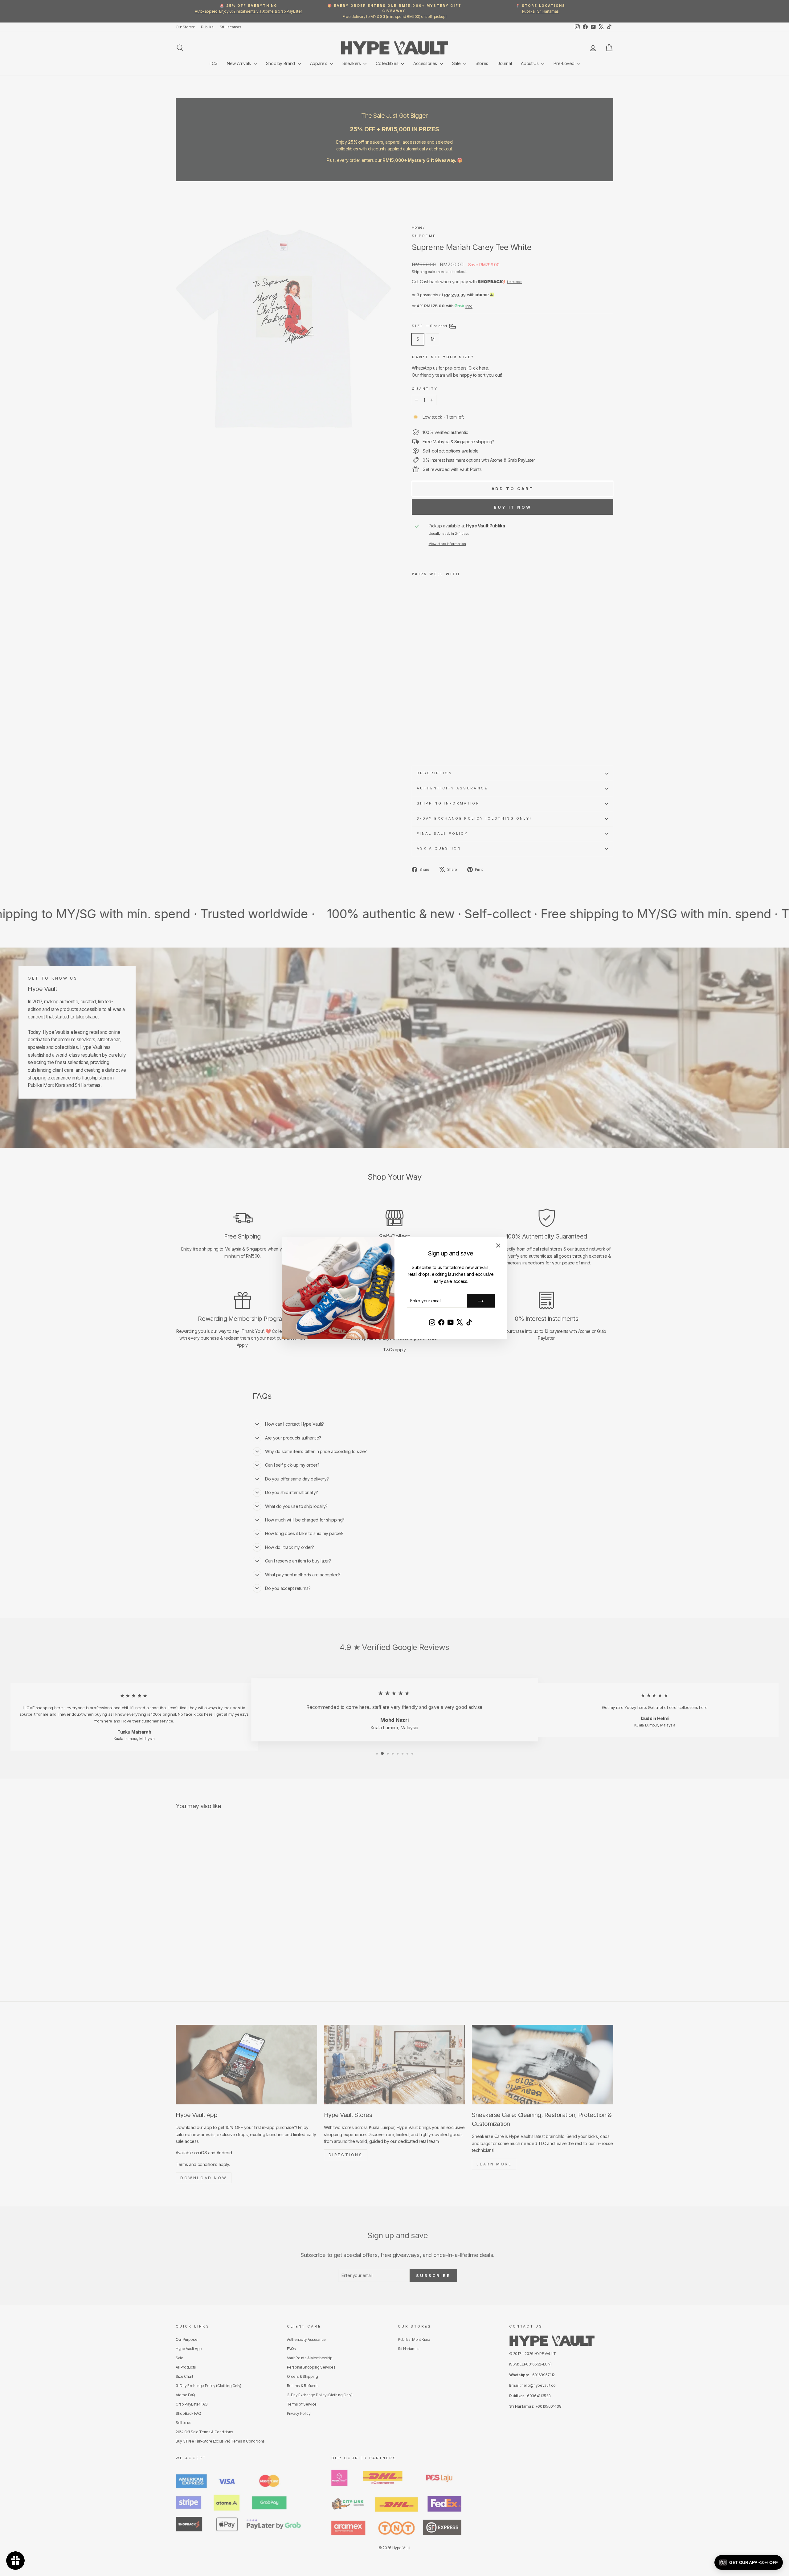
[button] (749, 2562)
